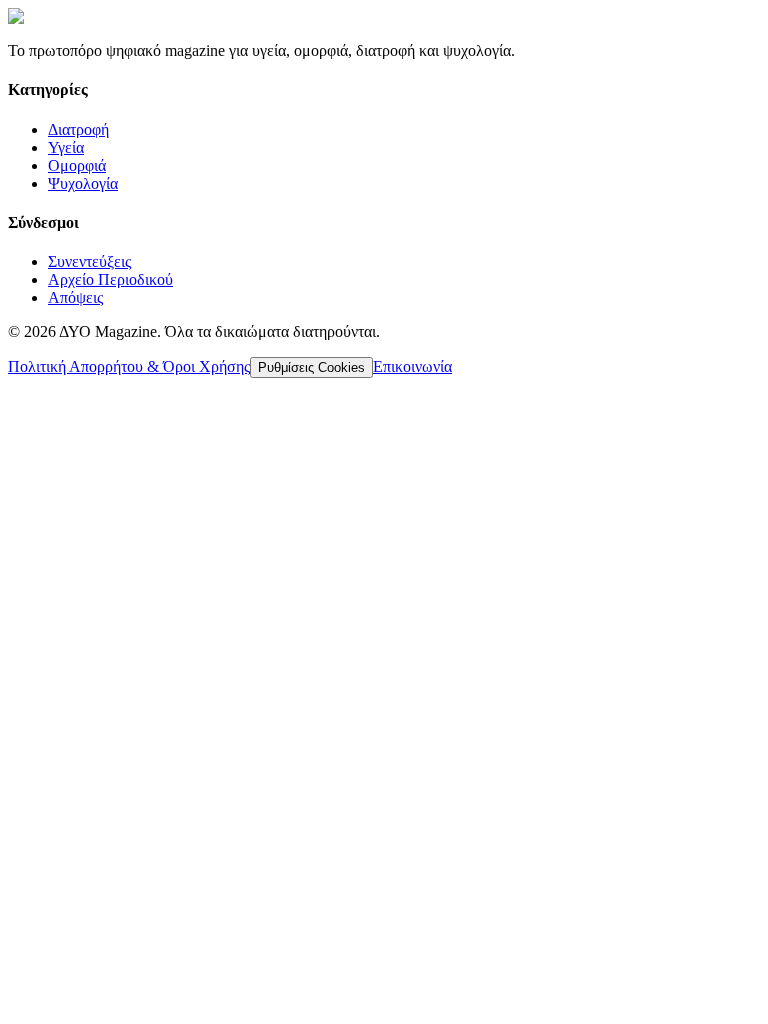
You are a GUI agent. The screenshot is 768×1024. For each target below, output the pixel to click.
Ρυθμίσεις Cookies (311, 367)
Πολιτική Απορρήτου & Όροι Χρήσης (129, 366)
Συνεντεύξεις (89, 261)
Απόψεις (75, 297)
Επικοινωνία (412, 366)
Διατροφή (78, 129)
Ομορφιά (77, 165)
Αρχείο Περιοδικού (110, 279)
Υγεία (66, 147)
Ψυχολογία (83, 183)
